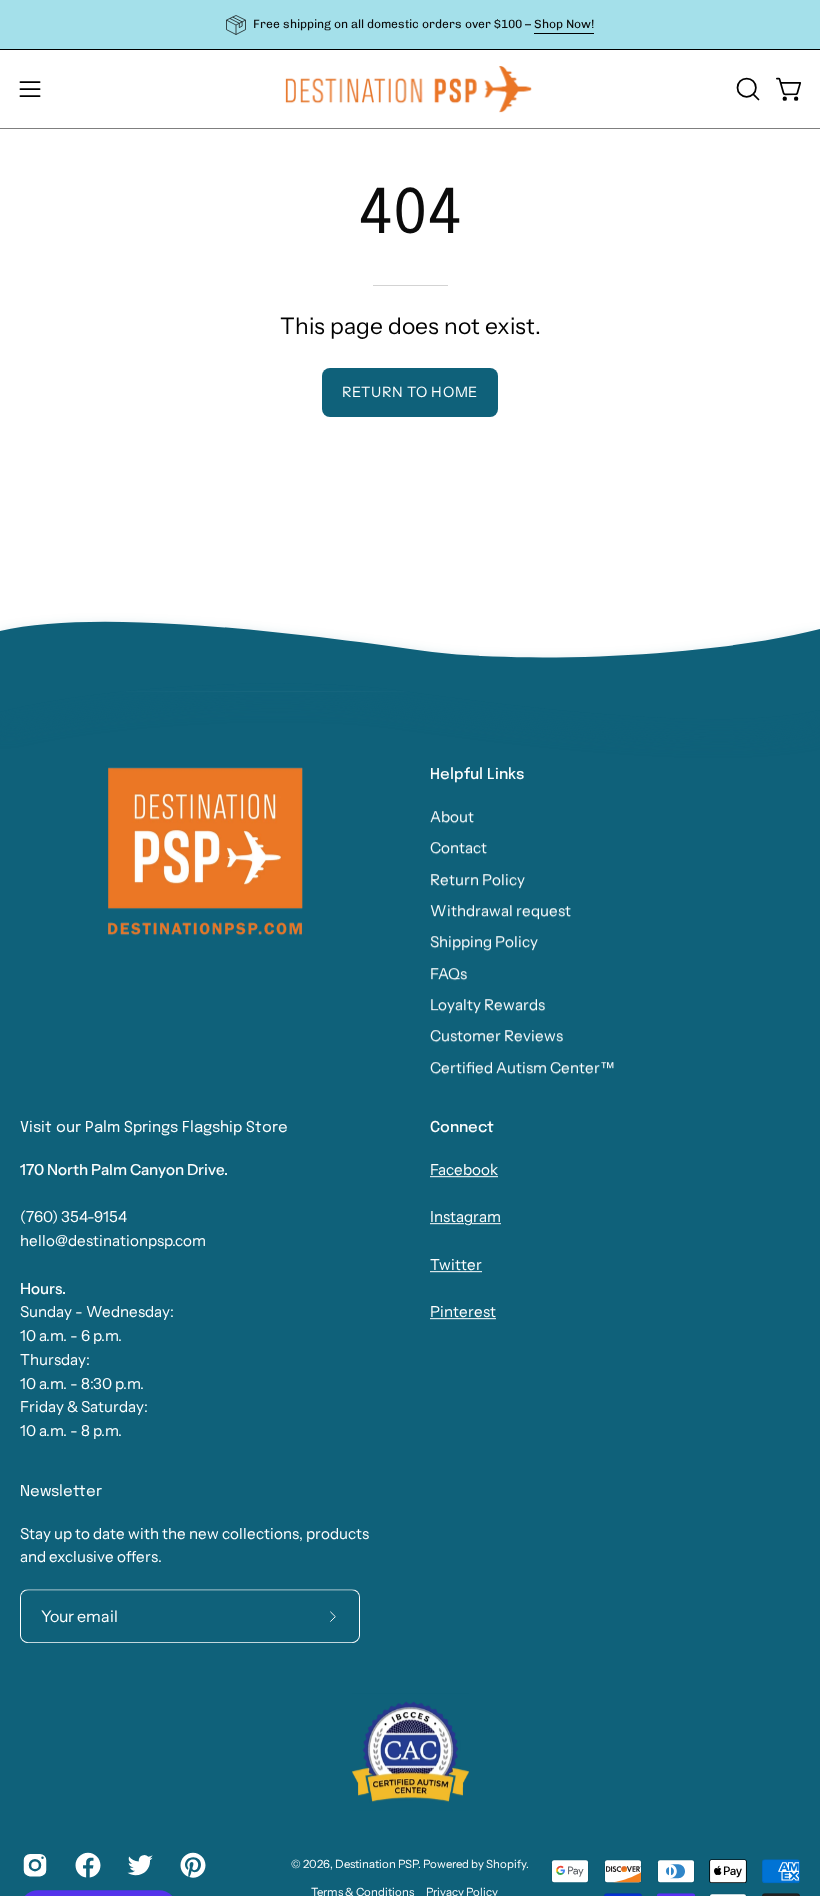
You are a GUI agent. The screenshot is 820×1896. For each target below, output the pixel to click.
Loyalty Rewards (487, 1004)
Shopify (506, 1865)
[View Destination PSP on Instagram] (33, 1865)
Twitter (456, 1264)
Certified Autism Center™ (522, 1067)
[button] (746, 89)
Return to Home (410, 392)
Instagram (465, 1217)
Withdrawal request (500, 910)
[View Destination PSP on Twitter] (138, 1865)
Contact (458, 847)
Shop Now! (564, 24)
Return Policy (477, 879)
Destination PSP (376, 1865)
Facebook (464, 1169)
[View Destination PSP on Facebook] (86, 1865)
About (452, 816)
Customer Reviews (496, 1035)
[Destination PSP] (410, 89)
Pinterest (463, 1312)
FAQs (448, 973)
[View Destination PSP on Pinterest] (191, 1865)
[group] (410, 24)
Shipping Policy (484, 941)
